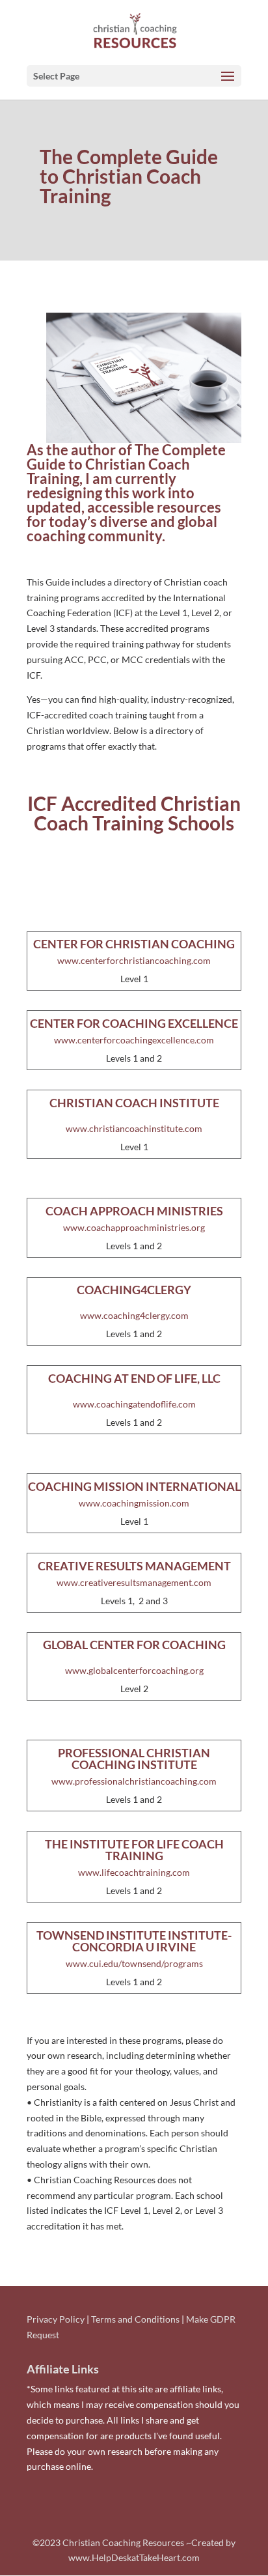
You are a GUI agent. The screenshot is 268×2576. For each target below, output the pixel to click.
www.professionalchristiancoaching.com (134, 1781)
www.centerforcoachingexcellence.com (134, 1040)
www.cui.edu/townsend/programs (134, 1963)
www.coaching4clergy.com (134, 1315)
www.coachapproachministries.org (134, 1227)
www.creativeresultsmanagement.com (134, 1582)
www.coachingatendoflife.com (134, 1404)
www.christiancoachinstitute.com (134, 1128)
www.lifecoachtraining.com (134, 1872)
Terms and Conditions (135, 2319)
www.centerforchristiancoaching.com (134, 960)
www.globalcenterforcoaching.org (134, 1670)
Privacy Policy (56, 2319)
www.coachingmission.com (134, 1503)
